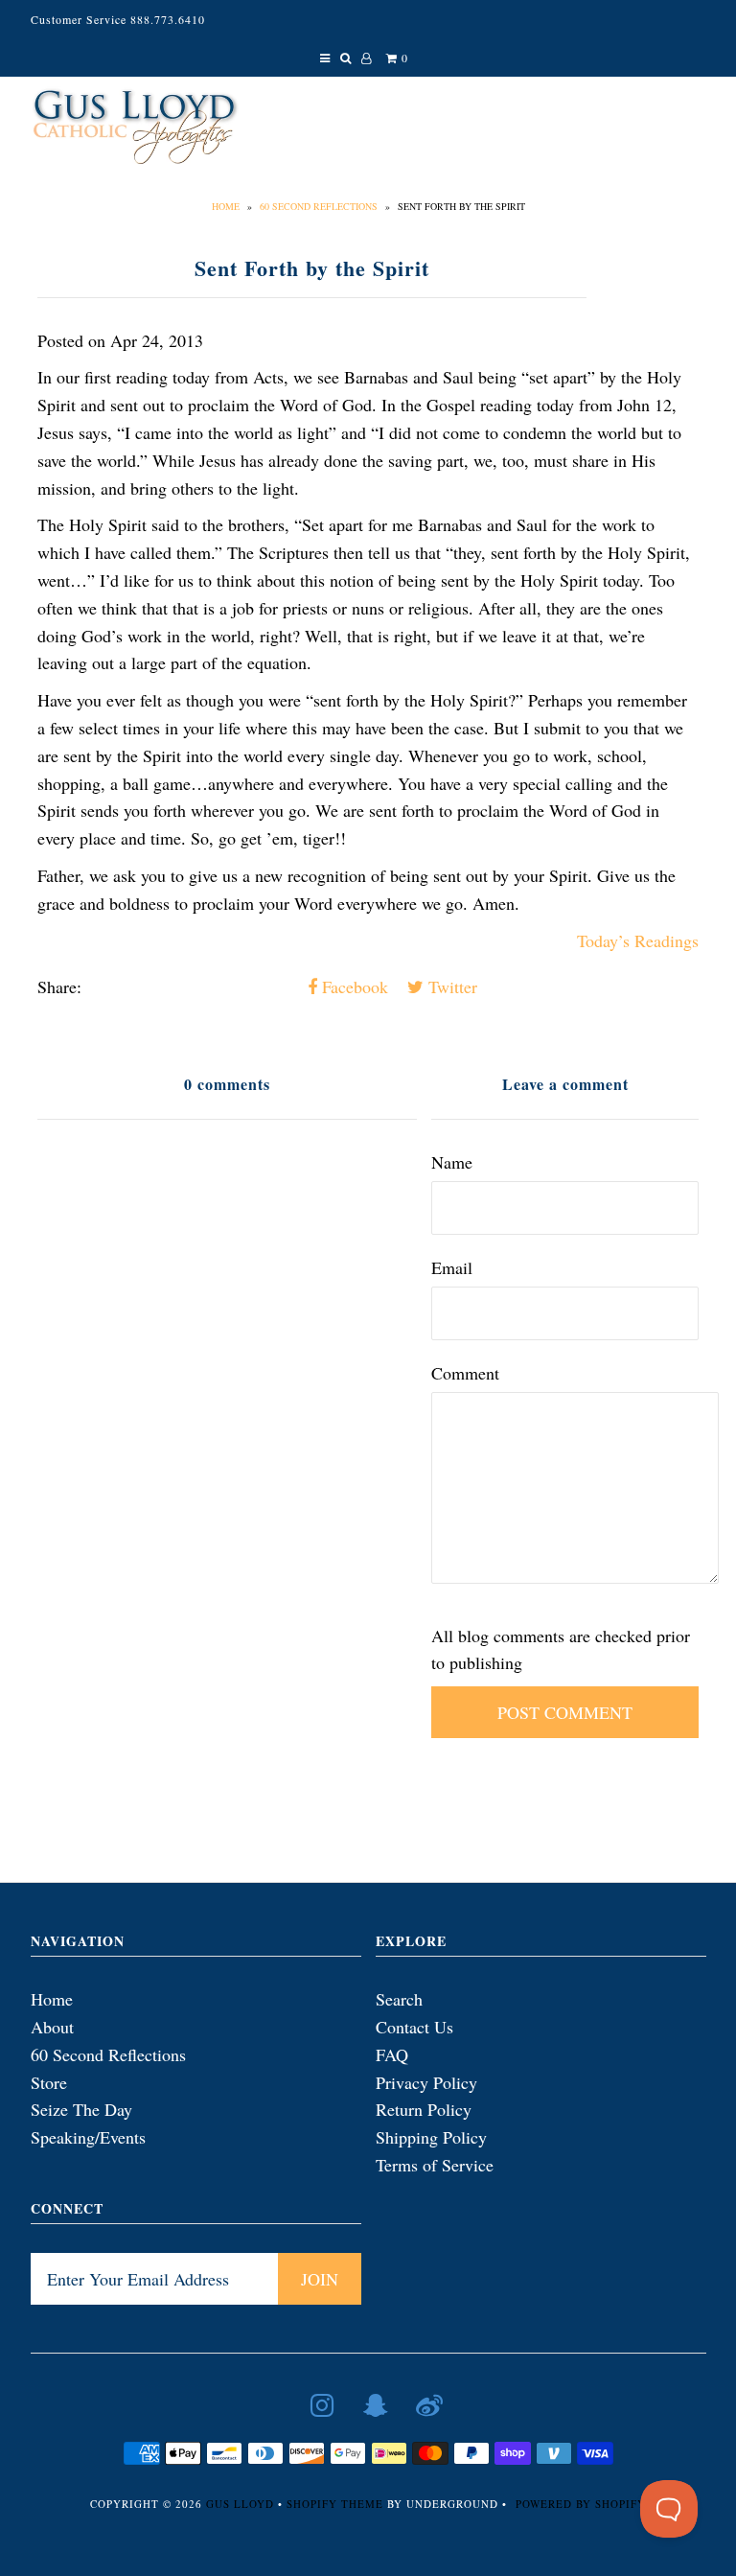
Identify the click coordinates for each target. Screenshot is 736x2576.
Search (399, 1999)
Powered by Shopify (581, 2504)
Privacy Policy (426, 2082)
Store (49, 2082)
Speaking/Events (88, 2137)
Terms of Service (435, 2165)
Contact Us (414, 2027)
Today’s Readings (638, 940)
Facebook (353, 986)
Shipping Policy (431, 2137)
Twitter (450, 986)
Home (226, 206)
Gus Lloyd (240, 2504)
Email (452, 1267)
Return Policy (424, 2109)
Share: (59, 986)
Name (452, 1162)
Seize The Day (81, 2109)
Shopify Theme (335, 2504)
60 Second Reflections (319, 206)
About (52, 2027)
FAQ (392, 2054)
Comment (465, 1373)
